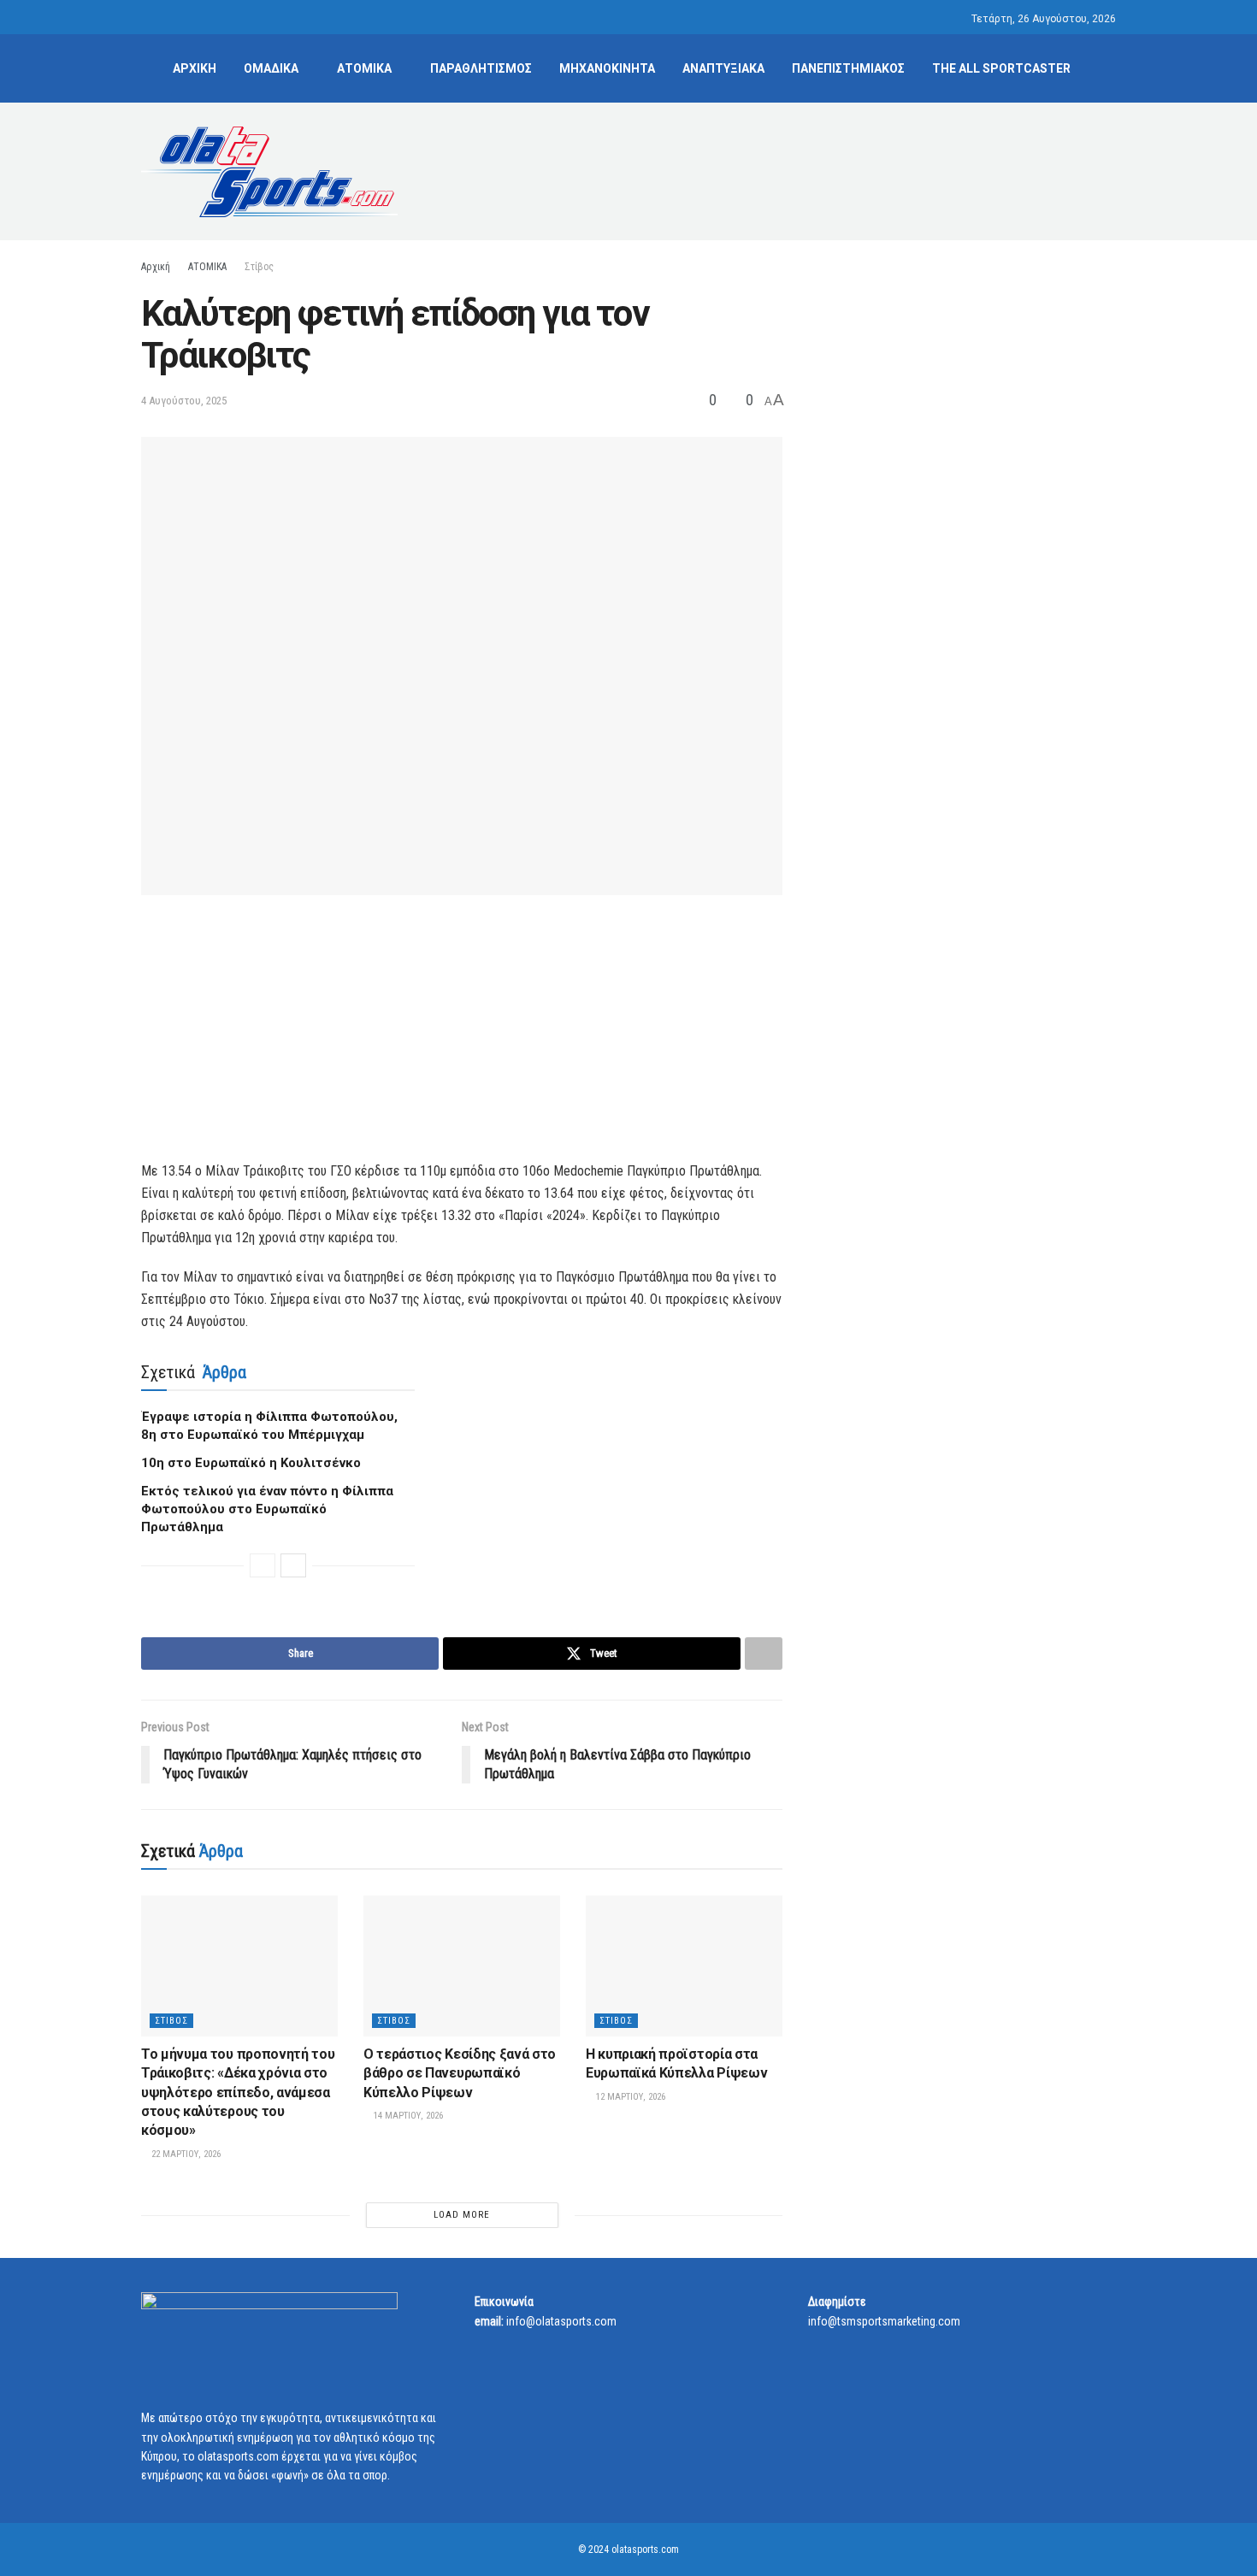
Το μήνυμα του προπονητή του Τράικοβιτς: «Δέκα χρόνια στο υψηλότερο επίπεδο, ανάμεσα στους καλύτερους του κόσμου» (238, 2093)
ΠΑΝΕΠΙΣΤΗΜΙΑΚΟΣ (848, 68)
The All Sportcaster (1001, 68)
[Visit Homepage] (269, 172)
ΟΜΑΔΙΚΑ (271, 68)
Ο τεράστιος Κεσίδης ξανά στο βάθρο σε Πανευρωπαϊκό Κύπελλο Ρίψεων (460, 2073)
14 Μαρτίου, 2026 (407, 2116)
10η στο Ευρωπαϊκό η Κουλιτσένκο (251, 1463)
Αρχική (156, 267)
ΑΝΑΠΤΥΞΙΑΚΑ (723, 68)
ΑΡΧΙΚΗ (195, 68)
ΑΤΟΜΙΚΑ (364, 68)
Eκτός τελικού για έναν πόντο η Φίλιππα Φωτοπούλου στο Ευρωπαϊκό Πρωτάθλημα (267, 1509)
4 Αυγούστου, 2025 (184, 401)
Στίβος (259, 267)
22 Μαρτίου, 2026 (185, 2154)
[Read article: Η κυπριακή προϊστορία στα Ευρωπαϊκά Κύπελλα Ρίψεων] (684, 1966)
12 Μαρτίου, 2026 (629, 2097)
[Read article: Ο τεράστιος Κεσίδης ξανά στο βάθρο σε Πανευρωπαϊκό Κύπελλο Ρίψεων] (462, 1966)
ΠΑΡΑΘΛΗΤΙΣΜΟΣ (481, 68)
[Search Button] (1109, 68)
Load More (462, 2215)
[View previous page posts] (263, 1565)
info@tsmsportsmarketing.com (884, 2321)
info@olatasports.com (561, 2321)
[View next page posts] (293, 1565)
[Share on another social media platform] (764, 1653)
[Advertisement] (805, 168)
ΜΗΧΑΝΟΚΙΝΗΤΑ (607, 68)
